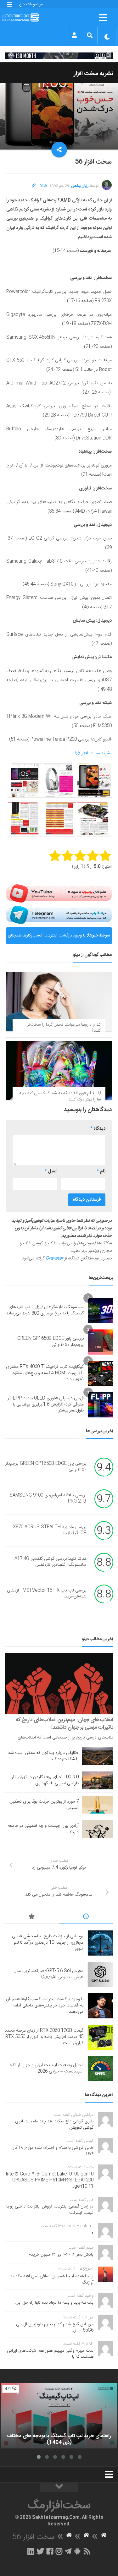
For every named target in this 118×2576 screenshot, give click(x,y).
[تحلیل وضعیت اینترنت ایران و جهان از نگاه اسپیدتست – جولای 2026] (100, 2069)
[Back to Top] (59, 2487)
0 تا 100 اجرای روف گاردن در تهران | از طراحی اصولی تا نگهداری (45, 1780)
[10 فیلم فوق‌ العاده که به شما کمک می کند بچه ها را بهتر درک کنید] (59, 1070)
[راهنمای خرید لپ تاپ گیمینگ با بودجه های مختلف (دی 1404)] (59, 2416)
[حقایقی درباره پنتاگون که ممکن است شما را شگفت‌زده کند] (98, 1756)
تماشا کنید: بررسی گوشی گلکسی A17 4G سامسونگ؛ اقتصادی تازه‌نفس (50, 1562)
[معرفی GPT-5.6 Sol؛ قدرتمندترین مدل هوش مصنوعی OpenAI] (100, 1974)
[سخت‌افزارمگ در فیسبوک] (50, 2551)
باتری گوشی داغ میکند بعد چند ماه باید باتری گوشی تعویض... (54, 2125)
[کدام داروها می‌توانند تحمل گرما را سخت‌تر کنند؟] (59, 1001)
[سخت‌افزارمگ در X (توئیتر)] (40, 2551)
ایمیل (51, 1171)
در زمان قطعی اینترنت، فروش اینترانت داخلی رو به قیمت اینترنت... (49, 2210)
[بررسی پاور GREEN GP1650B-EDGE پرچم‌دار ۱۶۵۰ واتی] (101, 1342)
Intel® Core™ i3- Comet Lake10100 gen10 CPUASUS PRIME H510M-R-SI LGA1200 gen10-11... (50, 2180)
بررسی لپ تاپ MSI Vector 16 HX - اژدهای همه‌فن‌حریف (47, 1594)
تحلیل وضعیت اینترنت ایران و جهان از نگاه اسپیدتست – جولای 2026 (47, 2068)
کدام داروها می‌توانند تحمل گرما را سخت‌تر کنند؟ (64, 1028)
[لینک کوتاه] (34, 186)
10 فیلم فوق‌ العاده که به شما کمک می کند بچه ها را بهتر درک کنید (60, 1096)
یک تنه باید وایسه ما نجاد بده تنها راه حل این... (53, 2303)
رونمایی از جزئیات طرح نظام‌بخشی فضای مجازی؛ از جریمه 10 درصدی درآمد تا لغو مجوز (48, 1943)
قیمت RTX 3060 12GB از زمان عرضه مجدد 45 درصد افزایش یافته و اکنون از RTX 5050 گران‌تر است (44, 2037)
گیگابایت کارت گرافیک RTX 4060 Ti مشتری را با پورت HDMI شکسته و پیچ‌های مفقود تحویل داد (45, 1373)
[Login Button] (74, 35)
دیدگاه (98, 1129)
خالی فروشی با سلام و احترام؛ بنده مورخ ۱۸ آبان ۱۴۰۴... (52, 2151)
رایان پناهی (80, 186)
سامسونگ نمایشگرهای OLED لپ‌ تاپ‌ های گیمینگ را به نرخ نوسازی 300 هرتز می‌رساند (45, 1310)
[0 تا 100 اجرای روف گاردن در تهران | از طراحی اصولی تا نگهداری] (98, 1780)
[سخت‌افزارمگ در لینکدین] (31, 2551)
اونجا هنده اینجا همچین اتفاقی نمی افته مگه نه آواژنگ (52, 2279)
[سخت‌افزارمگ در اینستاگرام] (59, 2551)
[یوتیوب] (59, 893)
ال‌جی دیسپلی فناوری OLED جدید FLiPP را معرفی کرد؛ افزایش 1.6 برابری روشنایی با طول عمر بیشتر (45, 1404)
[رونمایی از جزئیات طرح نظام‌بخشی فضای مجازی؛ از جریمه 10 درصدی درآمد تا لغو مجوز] (100, 1943)
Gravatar (54, 1258)
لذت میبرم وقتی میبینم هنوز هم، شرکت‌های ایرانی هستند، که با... (50, 2354)
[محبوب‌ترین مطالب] (32, 1918)
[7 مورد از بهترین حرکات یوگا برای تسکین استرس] (98, 1805)
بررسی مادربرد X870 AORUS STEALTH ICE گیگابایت (50, 1530)
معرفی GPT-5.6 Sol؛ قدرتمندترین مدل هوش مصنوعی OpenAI (49, 1974)
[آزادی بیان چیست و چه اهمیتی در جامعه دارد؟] (98, 1829)
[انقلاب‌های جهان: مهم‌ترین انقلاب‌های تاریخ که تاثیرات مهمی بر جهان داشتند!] (59, 1684)
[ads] (59, 56)
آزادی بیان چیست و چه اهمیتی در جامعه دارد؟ (43, 1829)
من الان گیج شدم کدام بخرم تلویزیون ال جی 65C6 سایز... (55, 2328)
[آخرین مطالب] (86, 1918)
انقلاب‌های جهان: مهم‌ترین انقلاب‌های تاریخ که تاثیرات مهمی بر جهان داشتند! (65, 1724)
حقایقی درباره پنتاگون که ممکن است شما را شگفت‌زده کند (43, 1756)
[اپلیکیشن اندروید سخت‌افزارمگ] (77, 2551)
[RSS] (87, 2551)
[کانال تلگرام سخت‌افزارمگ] (68, 2551)
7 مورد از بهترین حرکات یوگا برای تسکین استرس (44, 1805)
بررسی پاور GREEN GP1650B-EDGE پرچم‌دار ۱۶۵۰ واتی (51, 1342)
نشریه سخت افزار (94, 74)
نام (101, 1171)
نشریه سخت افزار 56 (93, 753)
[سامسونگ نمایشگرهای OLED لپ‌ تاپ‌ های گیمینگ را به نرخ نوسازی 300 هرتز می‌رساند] (101, 1311)
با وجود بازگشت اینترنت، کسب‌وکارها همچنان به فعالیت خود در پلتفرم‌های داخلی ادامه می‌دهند (47, 938)
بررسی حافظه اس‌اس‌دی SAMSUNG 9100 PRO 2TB (48, 1498)
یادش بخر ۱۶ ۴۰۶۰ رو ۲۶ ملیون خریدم (61, 2255)
